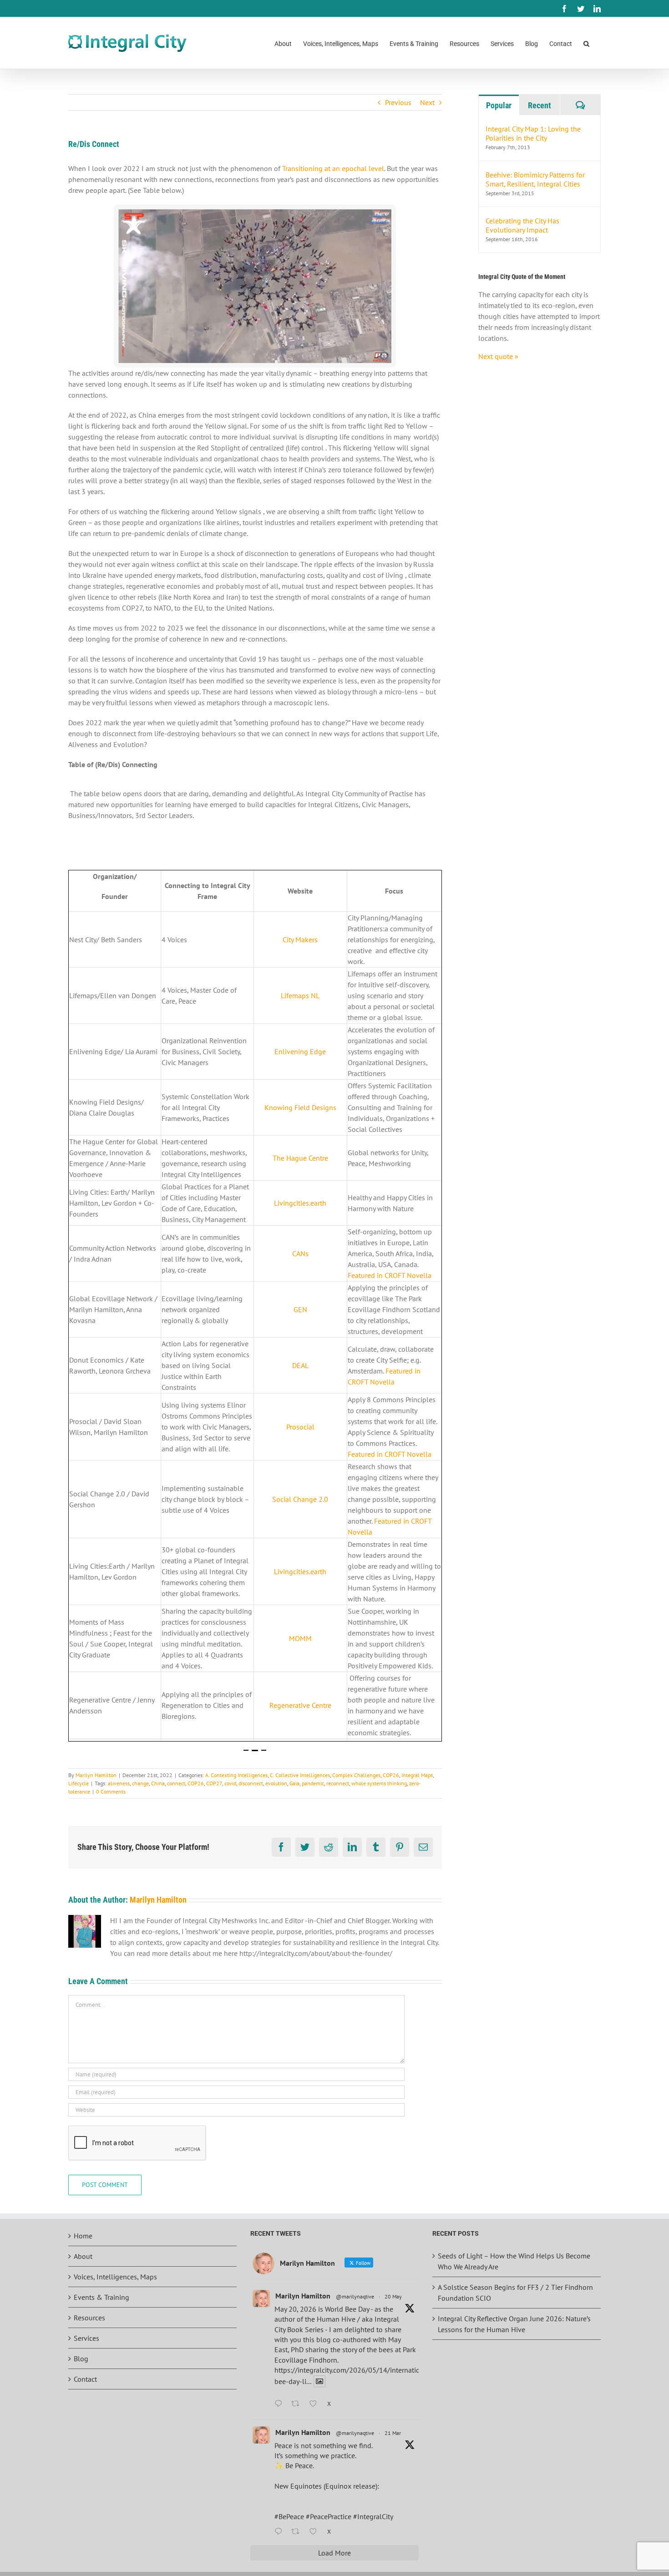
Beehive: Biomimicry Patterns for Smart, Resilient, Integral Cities (535, 179)
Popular (499, 105)
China (158, 1783)
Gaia (294, 1783)
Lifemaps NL (300, 995)
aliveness (119, 1783)
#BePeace (289, 2516)
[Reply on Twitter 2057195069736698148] (281, 2404)
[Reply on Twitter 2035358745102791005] (281, 2532)
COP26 (391, 1775)
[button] (586, 43)
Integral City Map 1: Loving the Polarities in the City (533, 133)
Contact (85, 2379)
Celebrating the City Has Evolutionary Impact (522, 225)
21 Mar (393, 2433)
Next (427, 102)
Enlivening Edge (300, 1051)
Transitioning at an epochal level (333, 168)
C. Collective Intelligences (300, 1775)
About (83, 2256)
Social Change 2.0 (300, 1499)
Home (83, 2236)
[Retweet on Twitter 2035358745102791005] (298, 2532)
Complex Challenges (356, 1775)
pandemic (313, 1783)
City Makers (300, 939)
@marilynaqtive (355, 2296)
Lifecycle (79, 1783)
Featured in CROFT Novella (390, 1275)
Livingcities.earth (300, 1203)
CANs (300, 1253)
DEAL (300, 1365)
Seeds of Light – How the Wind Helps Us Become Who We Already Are (514, 2261)
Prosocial (300, 1427)
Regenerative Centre (300, 1705)
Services (86, 2338)
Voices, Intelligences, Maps (115, 2277)
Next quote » (498, 356)
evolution (276, 1783)
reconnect (338, 1783)
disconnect (251, 1783)
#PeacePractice (329, 2516)
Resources (89, 2318)
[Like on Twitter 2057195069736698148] (316, 2404)
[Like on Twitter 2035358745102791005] (316, 2532)
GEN (300, 1309)
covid (230, 1783)
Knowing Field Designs (300, 1107)
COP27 (214, 1783)
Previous (398, 102)
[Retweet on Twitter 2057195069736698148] (298, 2404)
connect (176, 1783)
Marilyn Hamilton (96, 1775)
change (140, 1783)
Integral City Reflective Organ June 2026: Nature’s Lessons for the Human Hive (514, 2324)
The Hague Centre (300, 1158)
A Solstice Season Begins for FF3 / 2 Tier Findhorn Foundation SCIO (515, 2293)
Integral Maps (417, 1775)
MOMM (300, 1638)
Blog (81, 2359)
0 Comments (111, 1791)
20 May (393, 2296)
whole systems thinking (379, 1783)
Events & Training (101, 2297)
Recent (540, 105)
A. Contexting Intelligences (236, 1775)
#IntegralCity (373, 2516)
